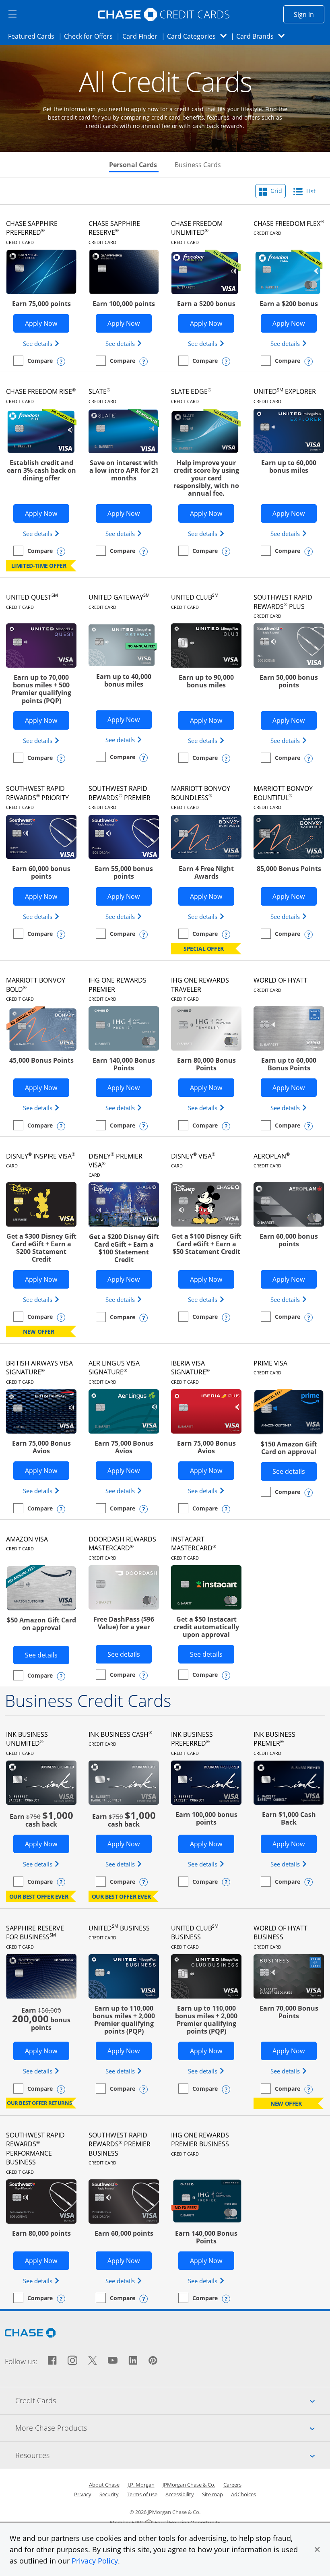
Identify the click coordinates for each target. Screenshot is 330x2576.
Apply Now (47, 323)
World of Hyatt (280, 984)
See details (42, 343)
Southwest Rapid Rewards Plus (283, 606)
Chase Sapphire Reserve (114, 232)
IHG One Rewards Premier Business (200, 2144)
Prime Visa (270, 1367)
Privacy (83, 2494)
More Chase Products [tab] (173, 2428)
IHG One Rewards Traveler (200, 989)
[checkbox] (33, 361)
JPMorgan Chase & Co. (189, 2485)
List (310, 191)
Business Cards (198, 165)
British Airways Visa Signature (39, 1372)
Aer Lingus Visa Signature (114, 1372)
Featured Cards (34, 36)
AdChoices (243, 2494)
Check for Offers (91, 36)
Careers (232, 2485)
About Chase (104, 2485)
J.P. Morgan (141, 2485)
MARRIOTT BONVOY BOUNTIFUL (283, 797)
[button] (317, 2549)
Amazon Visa (27, 1543)
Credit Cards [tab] (173, 2400)
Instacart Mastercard (194, 1548)
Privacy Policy (95, 2561)
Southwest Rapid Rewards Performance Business (35, 2153)
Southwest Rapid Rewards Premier (120, 797)
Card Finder (142, 36)
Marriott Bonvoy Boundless (201, 797)
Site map (212, 2494)
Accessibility (180, 2494)
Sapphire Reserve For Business (35, 1937)
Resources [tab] (173, 2455)
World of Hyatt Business (280, 1937)
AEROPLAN (272, 1160)
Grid (275, 191)
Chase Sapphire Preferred (32, 232)
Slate (102, 395)
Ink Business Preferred (192, 1743)
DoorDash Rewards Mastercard (122, 1548)
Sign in (309, 14)
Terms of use (142, 2494)
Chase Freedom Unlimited (197, 232)
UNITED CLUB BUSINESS (195, 1937)
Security (109, 2494)
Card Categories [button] (199, 36)
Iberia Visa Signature (190, 1372)
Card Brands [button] (263, 36)
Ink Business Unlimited (27, 1743)
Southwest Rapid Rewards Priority (37, 797)
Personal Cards (134, 165)
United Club (195, 601)
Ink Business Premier (274, 1743)
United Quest (32, 601)
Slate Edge (191, 395)
